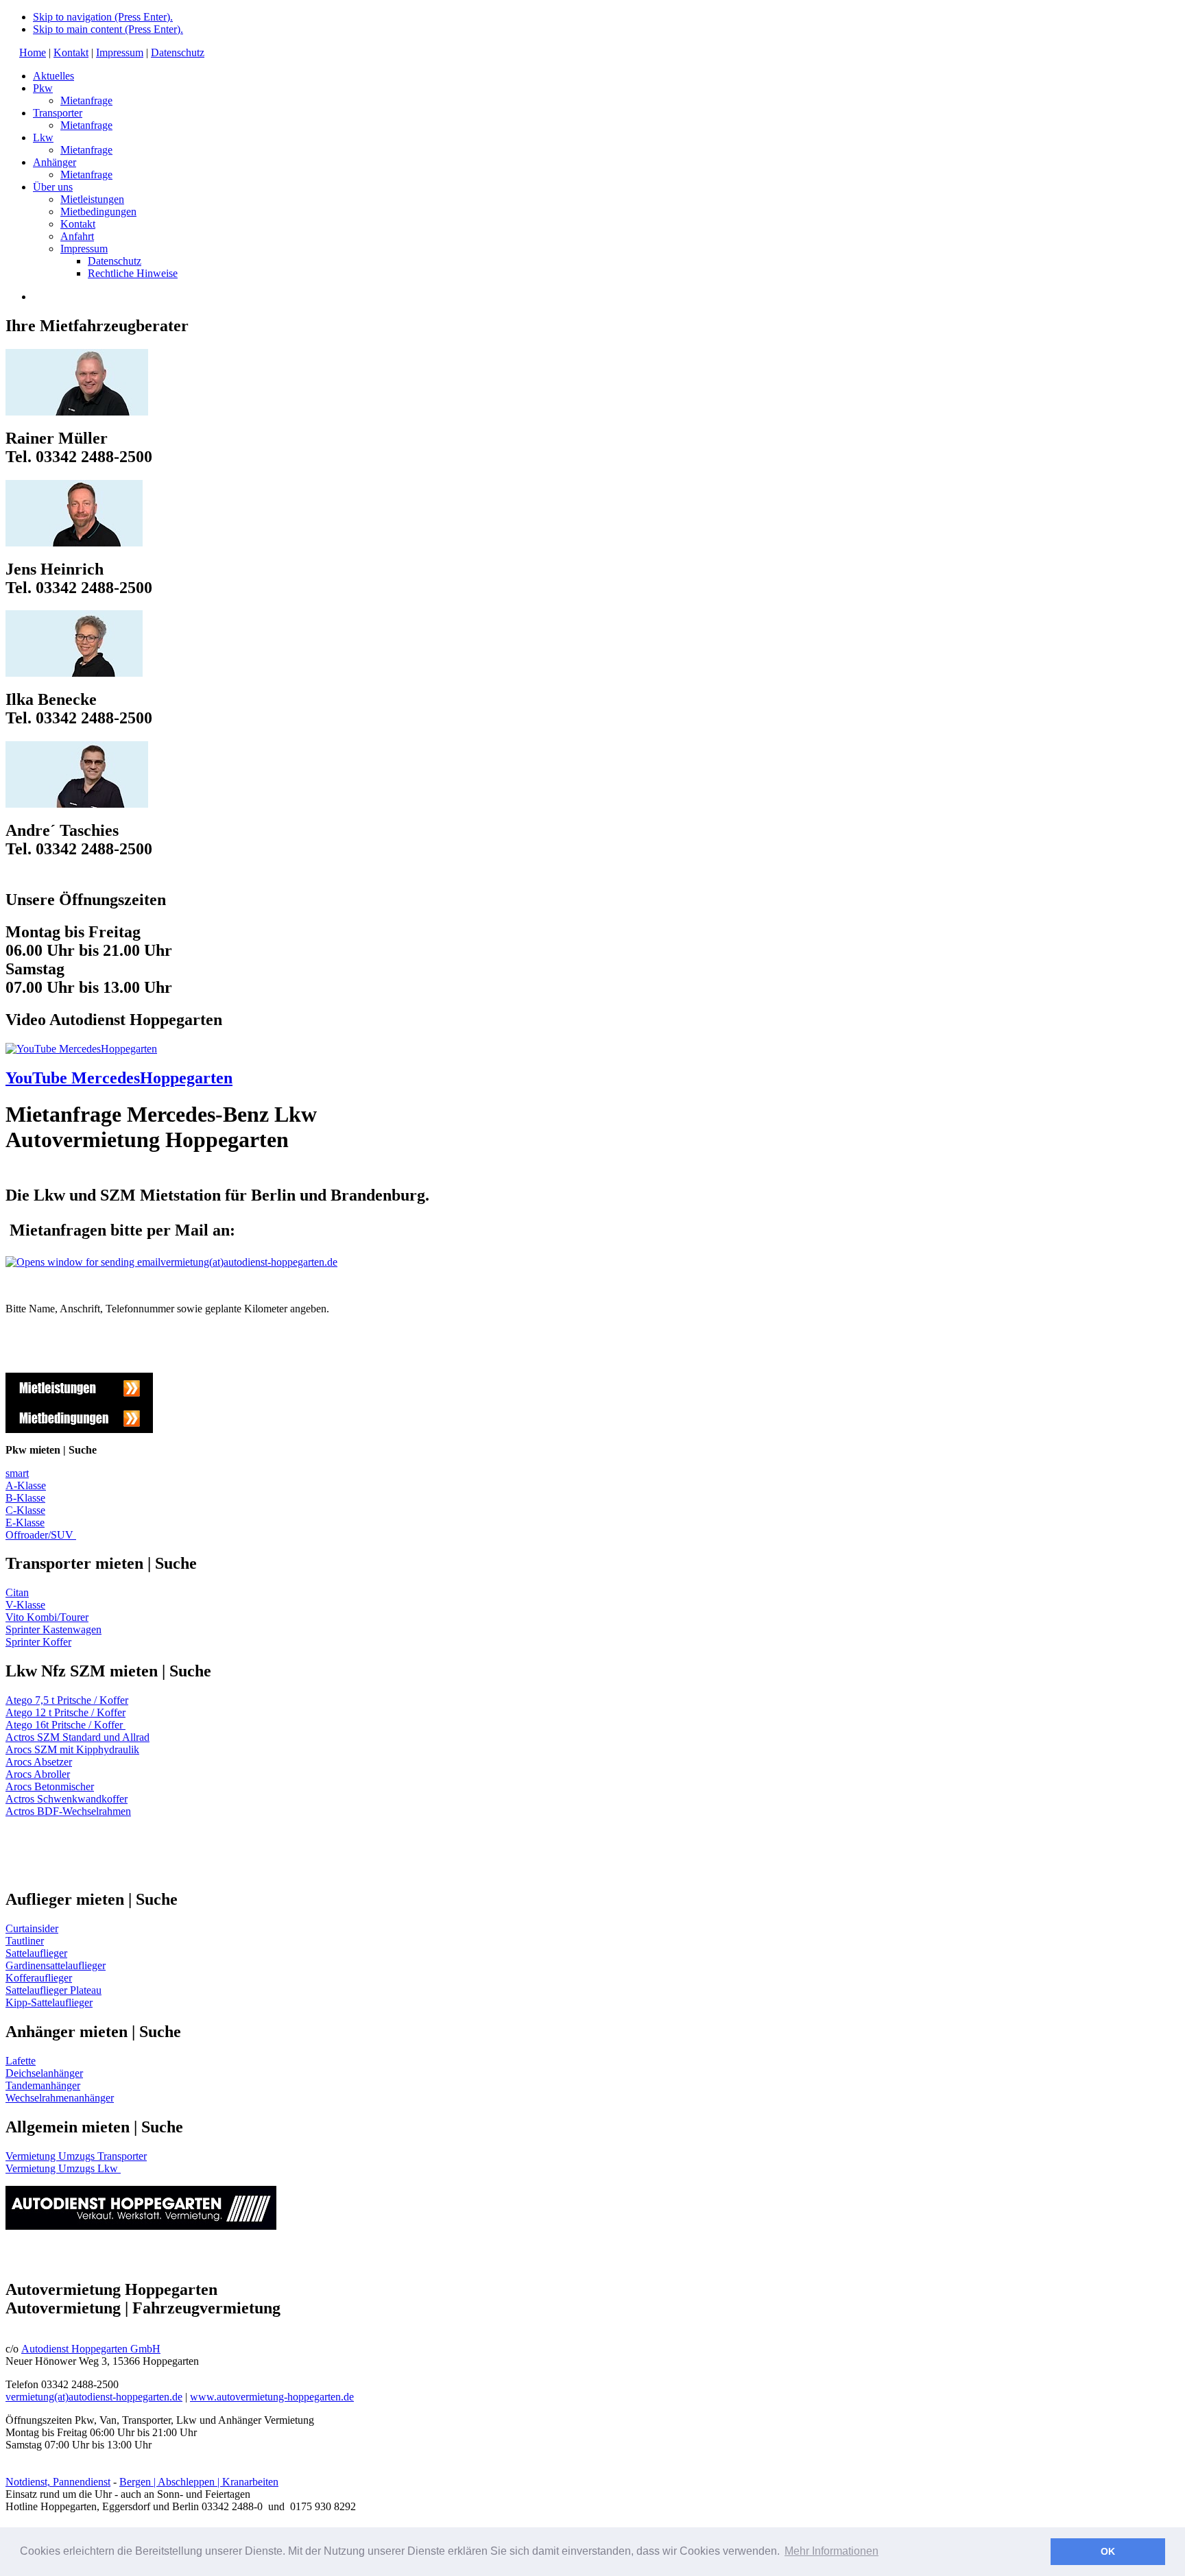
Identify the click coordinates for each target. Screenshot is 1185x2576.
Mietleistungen (92, 199)
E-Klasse (25, 1522)
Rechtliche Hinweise (133, 273)
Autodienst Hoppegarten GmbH (91, 2349)
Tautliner (25, 1941)
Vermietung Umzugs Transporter (76, 2156)
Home (33, 52)
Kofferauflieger (39, 1978)
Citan (17, 1592)
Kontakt (71, 52)
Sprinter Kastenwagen (53, 1629)
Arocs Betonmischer (50, 1786)
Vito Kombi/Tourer (47, 1617)
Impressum (120, 52)
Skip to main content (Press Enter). (108, 29)
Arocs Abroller (38, 1774)
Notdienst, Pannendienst (58, 2482)
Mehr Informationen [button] (831, 2551)
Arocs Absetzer (39, 1762)
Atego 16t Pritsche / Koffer (65, 1725)
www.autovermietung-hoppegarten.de (272, 2397)
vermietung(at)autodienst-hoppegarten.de (249, 1262)
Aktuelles (53, 76)
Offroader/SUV (41, 1535)
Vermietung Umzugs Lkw (62, 2168)
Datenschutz (178, 52)
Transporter (58, 113)
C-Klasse (25, 1510)
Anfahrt (77, 236)
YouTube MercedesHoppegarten (119, 1078)
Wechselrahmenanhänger (60, 2098)
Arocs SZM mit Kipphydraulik (72, 1749)
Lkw (43, 137)
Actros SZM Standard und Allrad (77, 1737)
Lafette (21, 2061)
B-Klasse (25, 1498)
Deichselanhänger (44, 2073)
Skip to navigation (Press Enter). (103, 17)
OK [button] (1108, 2551)
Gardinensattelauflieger (56, 1965)
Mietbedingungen (98, 212)
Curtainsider (32, 1928)
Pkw (43, 88)
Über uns (53, 187)
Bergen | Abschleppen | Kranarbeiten (199, 2482)
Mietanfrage (86, 100)
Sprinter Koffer (38, 1642)
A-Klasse (26, 1485)
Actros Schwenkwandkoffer (67, 1799)
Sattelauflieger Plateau (53, 1990)
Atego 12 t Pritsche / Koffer (65, 1712)
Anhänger (55, 162)
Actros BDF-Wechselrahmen (68, 1811)
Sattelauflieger (36, 1953)
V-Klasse (25, 1605)
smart (17, 1473)
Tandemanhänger (43, 2085)
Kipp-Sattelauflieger (49, 2002)
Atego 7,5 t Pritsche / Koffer (67, 1700)
